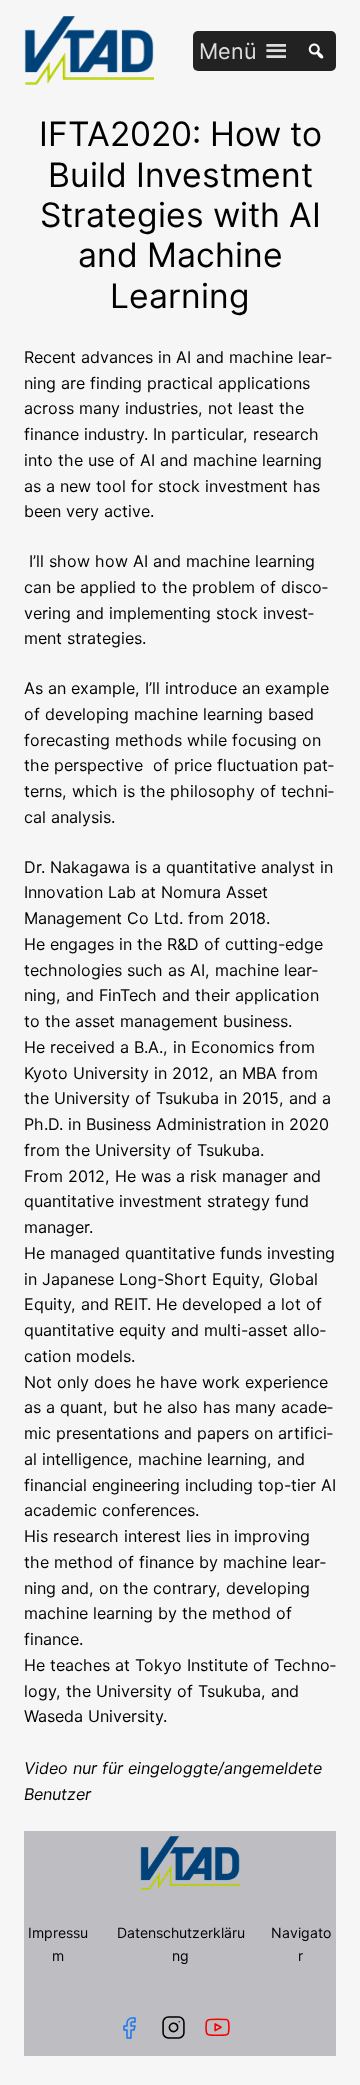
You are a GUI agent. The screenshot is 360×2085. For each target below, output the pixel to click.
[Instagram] (173, 2027)
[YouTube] (221, 2027)
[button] (228, 51)
